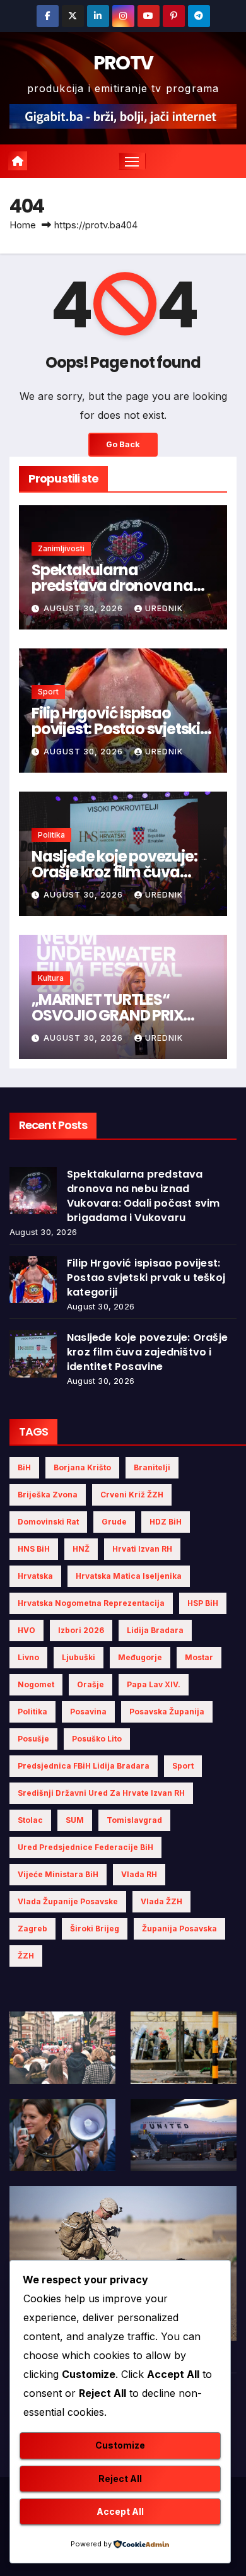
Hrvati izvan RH (142, 1549)
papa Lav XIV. (154, 1684)
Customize (120, 2445)
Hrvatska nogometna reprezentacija (91, 1603)
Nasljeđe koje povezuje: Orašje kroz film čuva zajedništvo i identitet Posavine (147, 1352)
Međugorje (140, 1657)
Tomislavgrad (134, 1820)
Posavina (88, 1712)
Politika (51, 835)
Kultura (51, 978)
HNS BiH (34, 1549)
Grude (114, 1522)
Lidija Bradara (155, 1630)
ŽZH (26, 1956)
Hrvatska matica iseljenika (129, 1576)
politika (32, 1712)
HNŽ (81, 1549)
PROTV (123, 63)
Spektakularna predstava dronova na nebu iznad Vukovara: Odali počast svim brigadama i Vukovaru (143, 1196)
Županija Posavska (179, 1929)
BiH (24, 1467)
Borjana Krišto (82, 1467)
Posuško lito (97, 1739)
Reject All (120, 2479)
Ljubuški (79, 1657)
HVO (26, 1630)
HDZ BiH (166, 1522)
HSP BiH (203, 1603)
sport (183, 1766)
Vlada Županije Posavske (68, 1901)
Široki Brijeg (95, 1929)
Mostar (199, 1657)
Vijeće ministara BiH (58, 1874)
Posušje (33, 1739)
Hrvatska (35, 1576)
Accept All (120, 2511)
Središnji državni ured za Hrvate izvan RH (101, 1793)
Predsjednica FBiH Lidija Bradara (84, 1766)
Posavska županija (167, 1712)
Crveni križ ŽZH (132, 1495)
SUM (75, 1820)
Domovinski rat (48, 1522)
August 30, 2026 (85, 608)
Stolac (30, 1820)
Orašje (91, 1684)
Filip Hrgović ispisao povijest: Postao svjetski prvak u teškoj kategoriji (116, 729)
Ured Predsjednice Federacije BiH (85, 1847)
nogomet (36, 1684)
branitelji (152, 1467)
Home (23, 225)
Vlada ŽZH (161, 1901)
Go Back (123, 444)
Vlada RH (139, 1874)
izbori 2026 (81, 1630)
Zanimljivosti (61, 548)
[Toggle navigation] (132, 161)
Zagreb (32, 1929)
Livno (28, 1657)
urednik (164, 608)
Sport (48, 692)
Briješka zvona (48, 1495)
